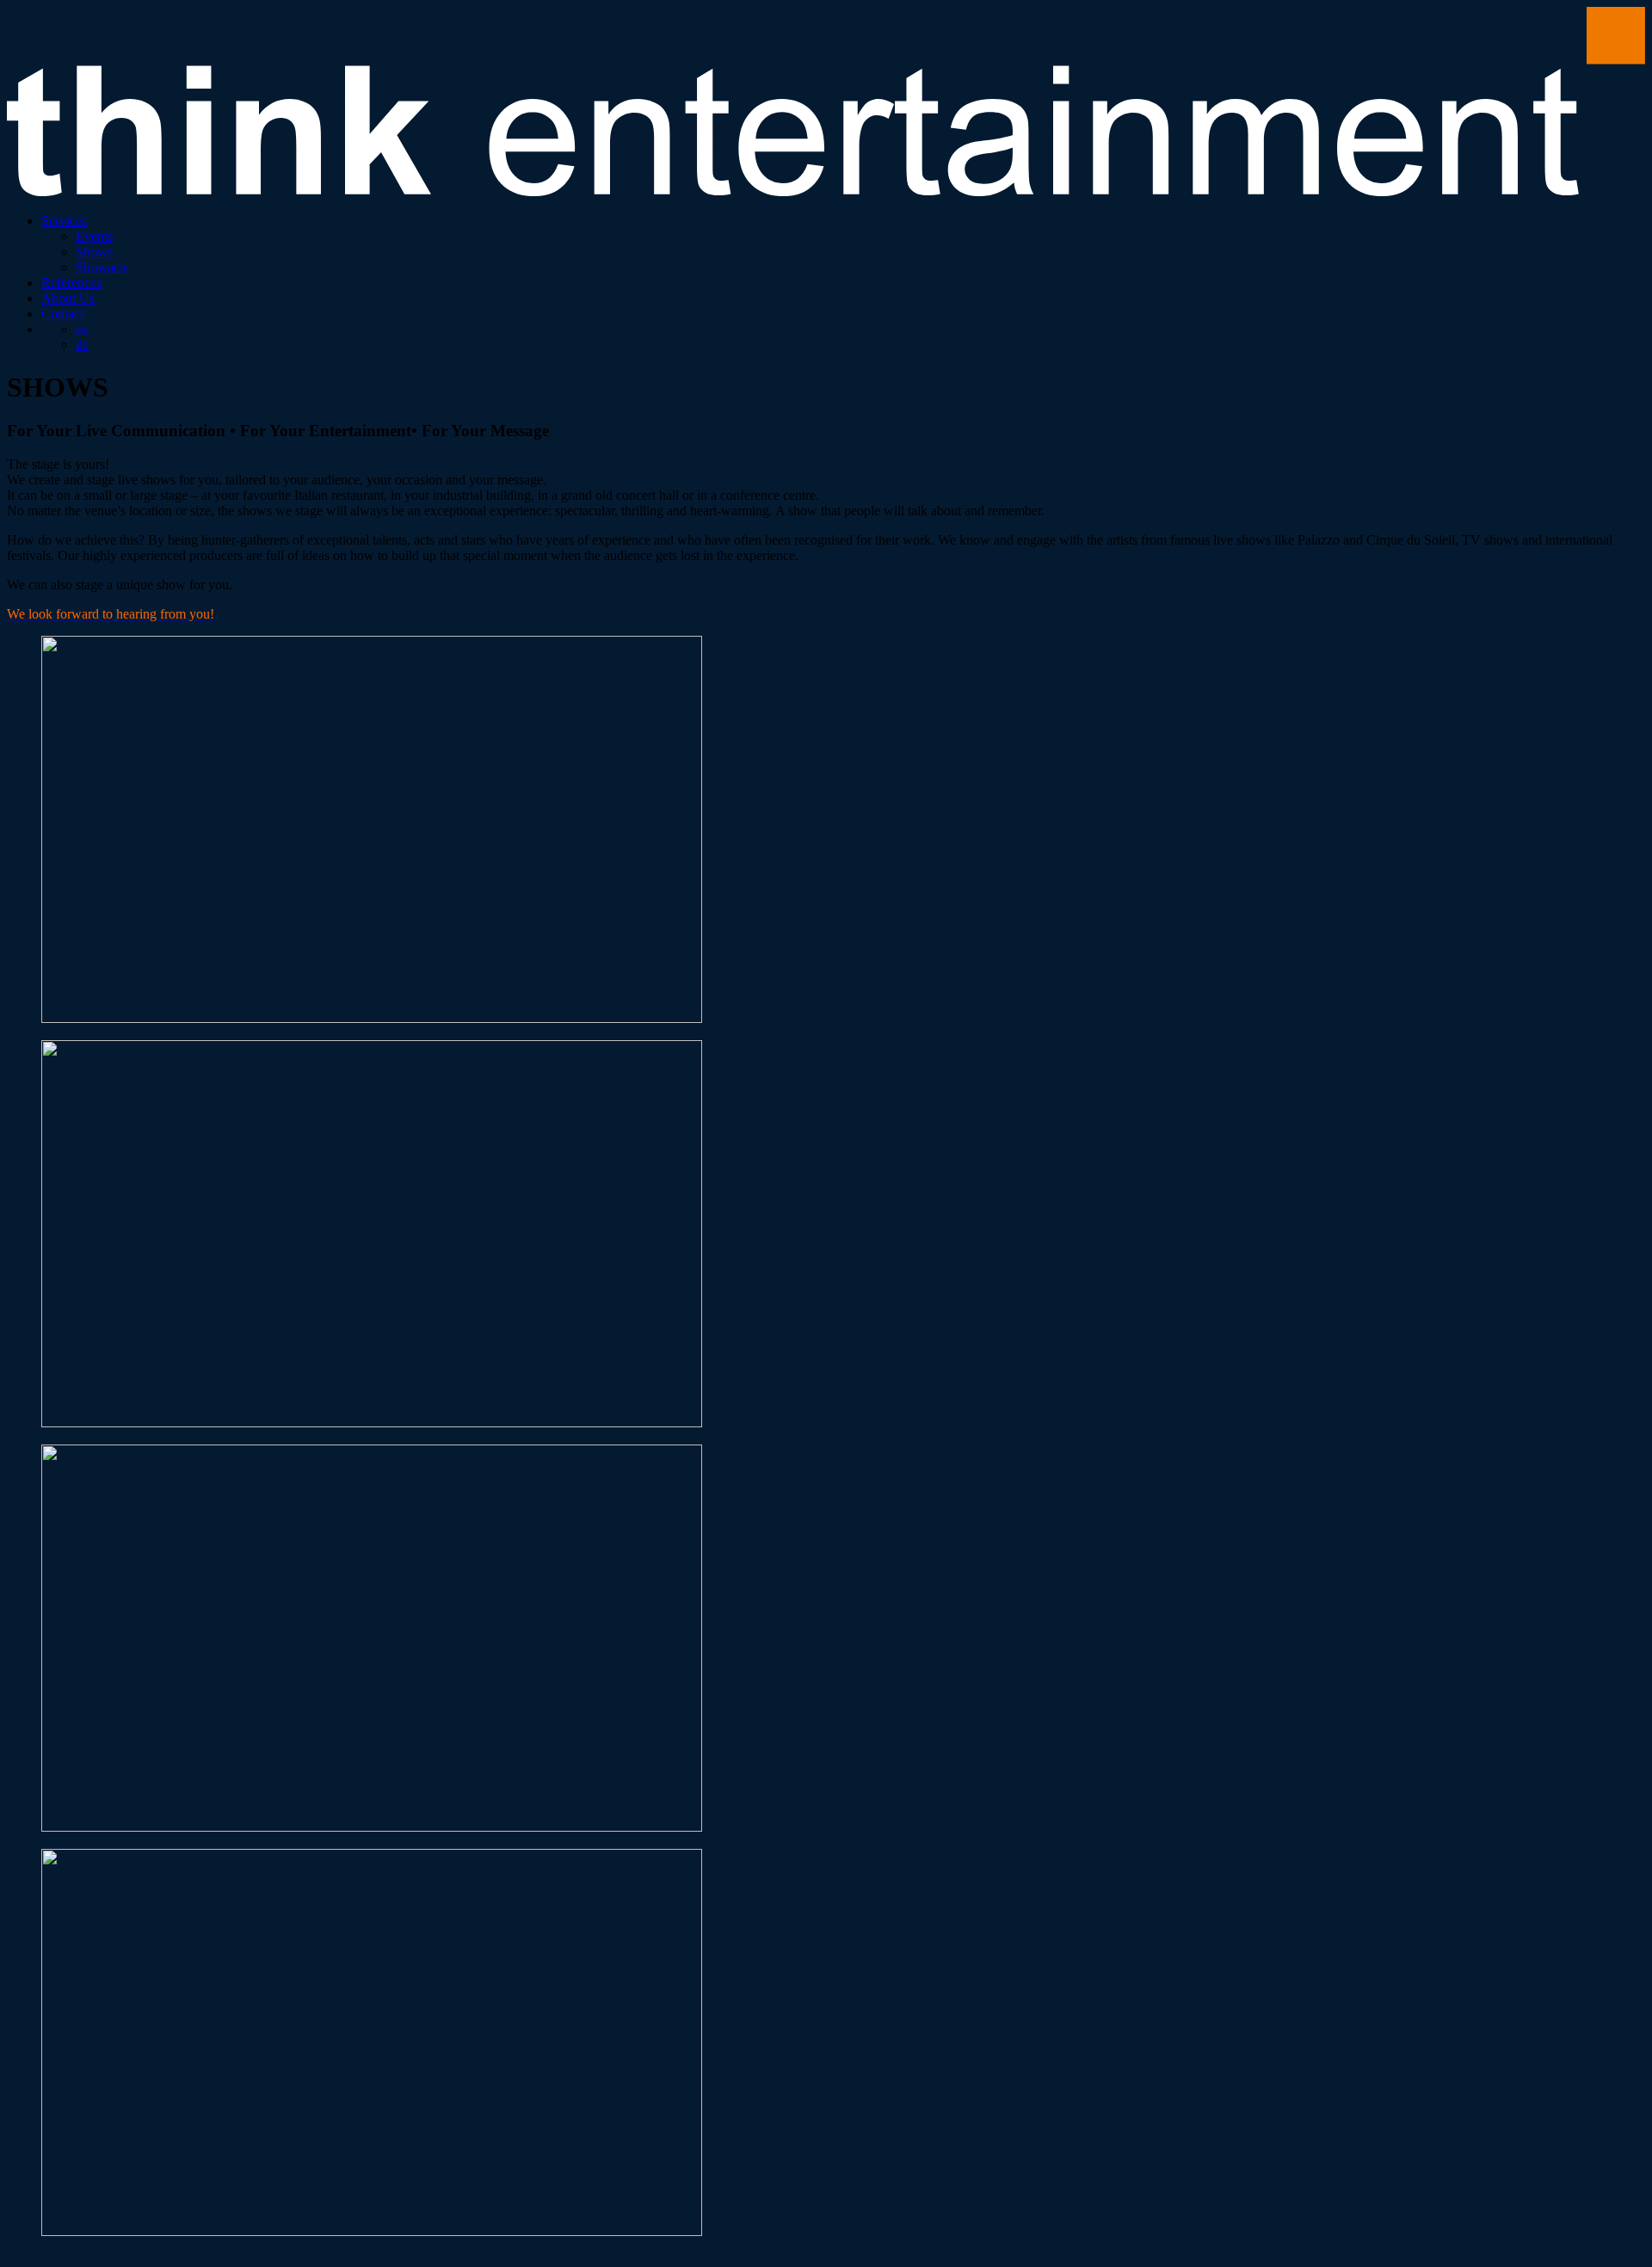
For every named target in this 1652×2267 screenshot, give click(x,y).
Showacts (102, 267)
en (82, 329)
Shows (94, 252)
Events (94, 236)
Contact (62, 314)
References (71, 283)
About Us (68, 298)
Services (64, 221)
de (82, 345)
